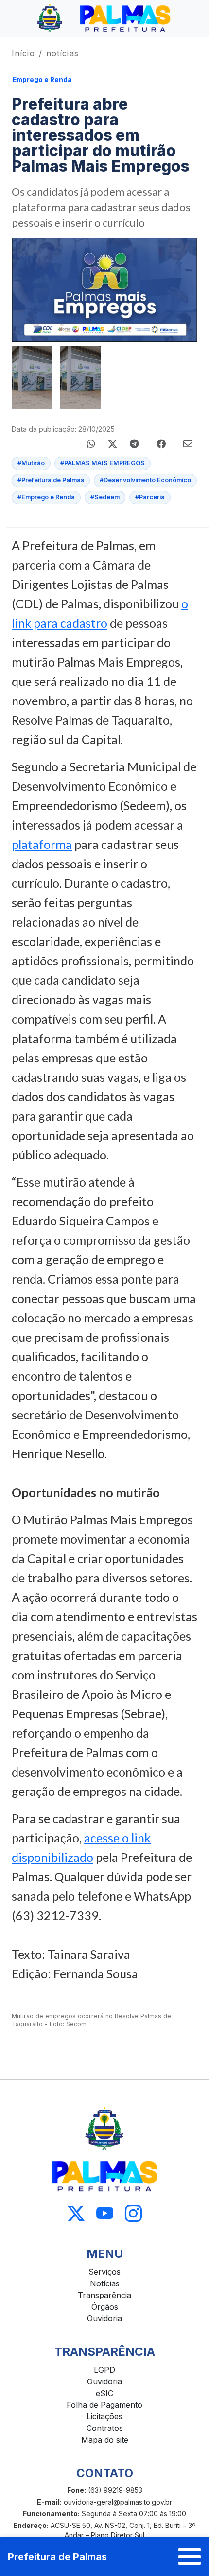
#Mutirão (31, 463)
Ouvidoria (104, 2318)
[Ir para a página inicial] (104, 18)
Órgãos (105, 2307)
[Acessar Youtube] (105, 2214)
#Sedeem (105, 497)
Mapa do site (105, 2440)
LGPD (104, 2370)
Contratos (105, 2428)
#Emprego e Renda (46, 497)
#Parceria (150, 497)
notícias (62, 53)
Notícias (105, 2283)
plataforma (42, 844)
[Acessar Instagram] (133, 2214)
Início (23, 53)
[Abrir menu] (190, 2557)
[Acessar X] (76, 2214)
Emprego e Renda (42, 80)
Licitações (104, 2416)
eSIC (104, 2393)
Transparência (104, 2295)
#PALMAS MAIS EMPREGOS (103, 463)
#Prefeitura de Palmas (51, 480)
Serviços (104, 2272)
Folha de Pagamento (104, 2405)
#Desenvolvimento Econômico (145, 480)
